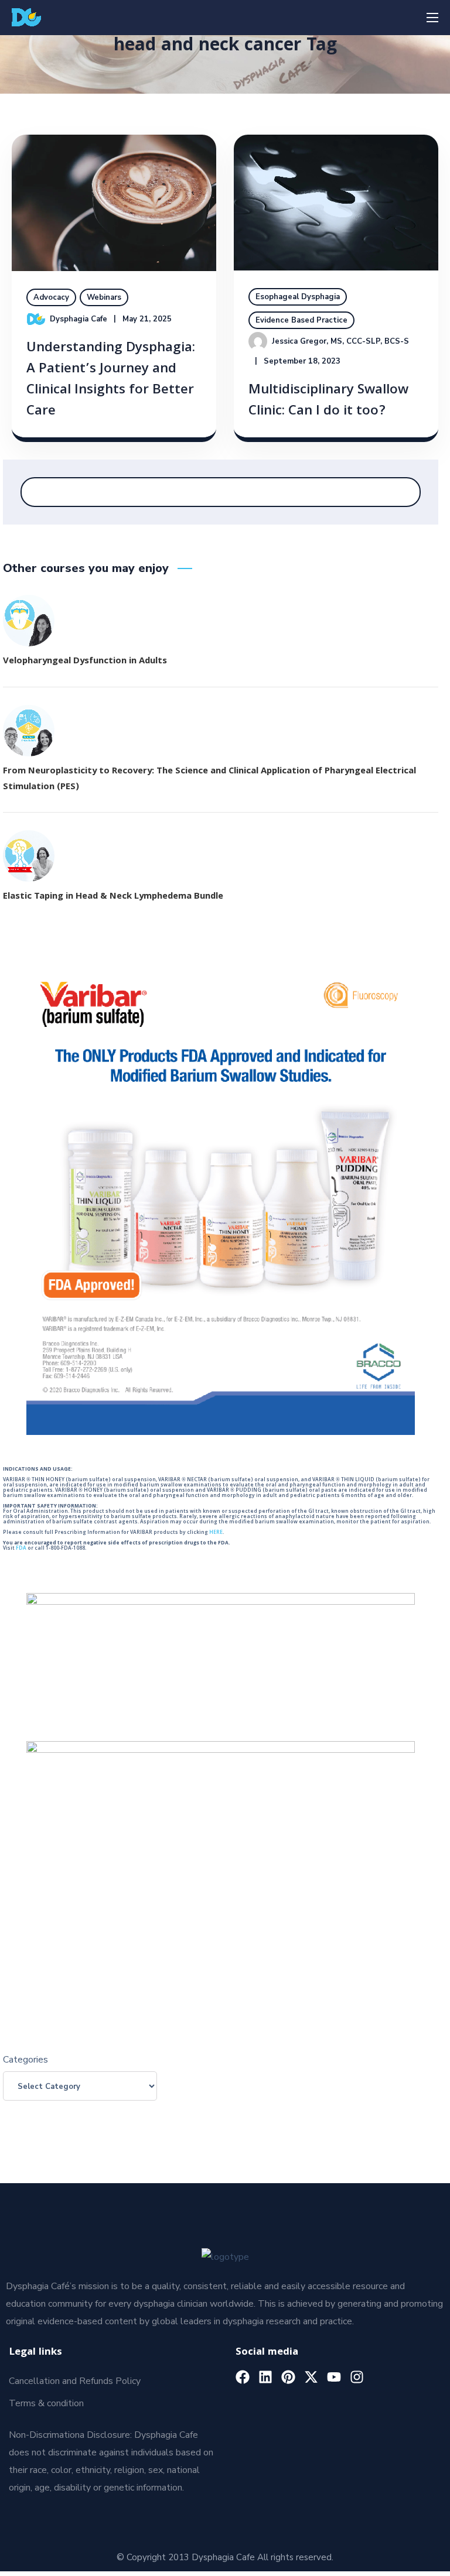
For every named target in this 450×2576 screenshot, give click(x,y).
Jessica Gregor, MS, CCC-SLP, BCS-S (340, 341)
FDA (21, 1549)
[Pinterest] (288, 2377)
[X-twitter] (311, 2377)
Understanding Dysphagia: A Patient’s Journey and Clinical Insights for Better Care (111, 380)
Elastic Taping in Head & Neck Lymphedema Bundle (113, 897)
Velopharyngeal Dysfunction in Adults (85, 662)
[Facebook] (243, 2377)
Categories (25, 2060)
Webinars (104, 297)
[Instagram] (357, 2377)
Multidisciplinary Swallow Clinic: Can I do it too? (328, 401)
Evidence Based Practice (301, 320)
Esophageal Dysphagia (298, 297)
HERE (216, 1533)
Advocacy (51, 297)
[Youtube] (334, 2377)
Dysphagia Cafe (79, 319)
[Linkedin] (265, 2377)
